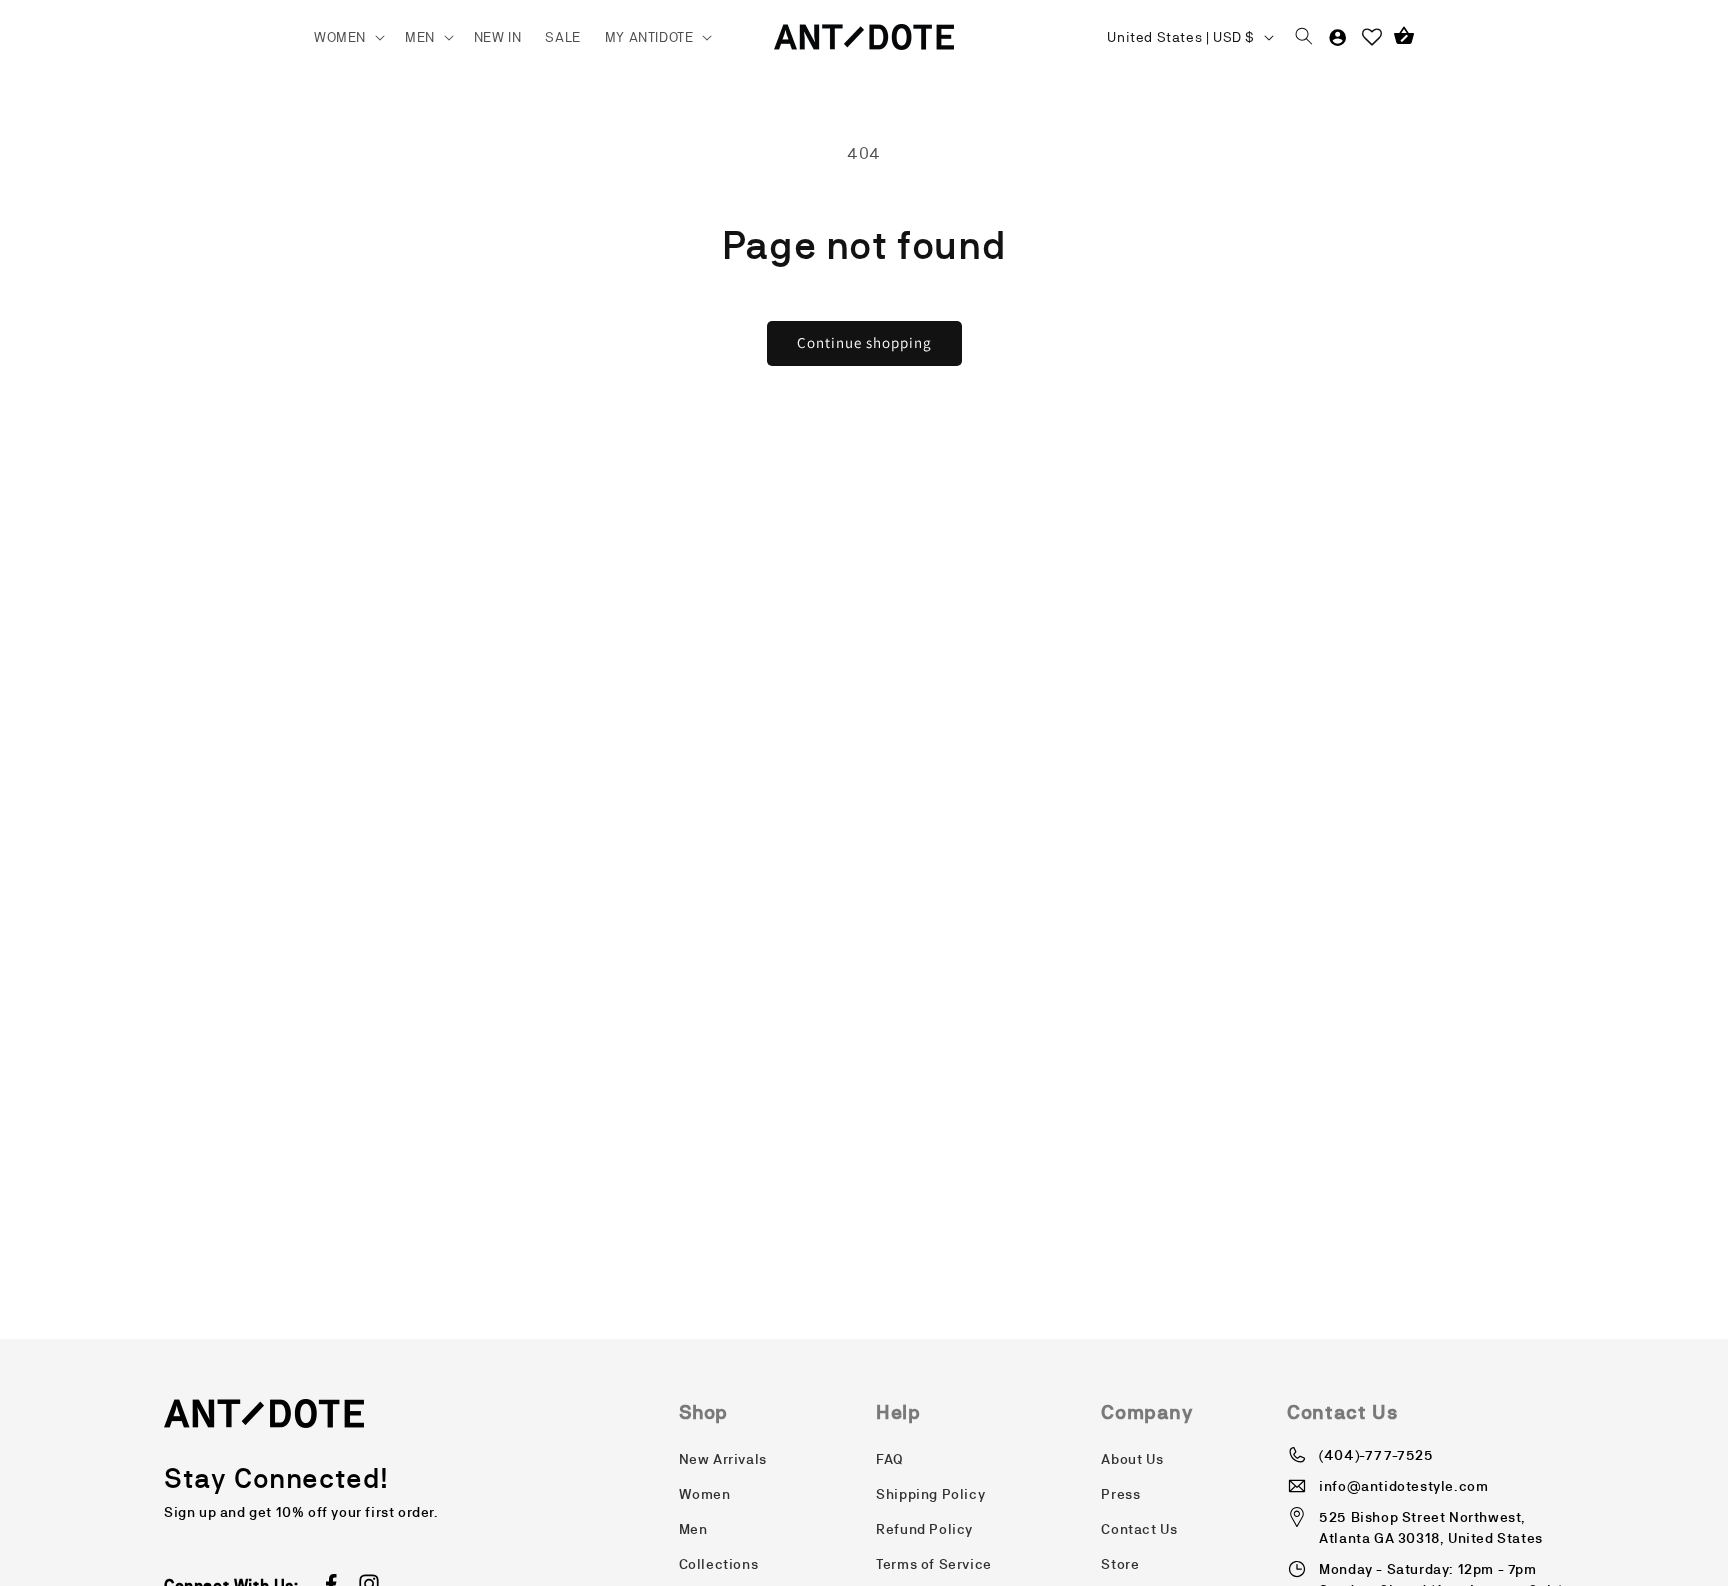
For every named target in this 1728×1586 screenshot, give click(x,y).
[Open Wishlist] (1372, 37)
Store (1120, 1564)
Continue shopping (864, 342)
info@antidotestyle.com (1403, 1486)
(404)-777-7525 (1376, 1455)
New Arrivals (723, 1459)
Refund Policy (924, 1529)
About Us (1132, 1459)
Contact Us (1139, 1529)
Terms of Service (934, 1564)
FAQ (890, 1459)
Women (705, 1494)
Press (1120, 1494)
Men (693, 1529)
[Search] (1304, 37)
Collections (719, 1564)
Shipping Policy (930, 1494)
